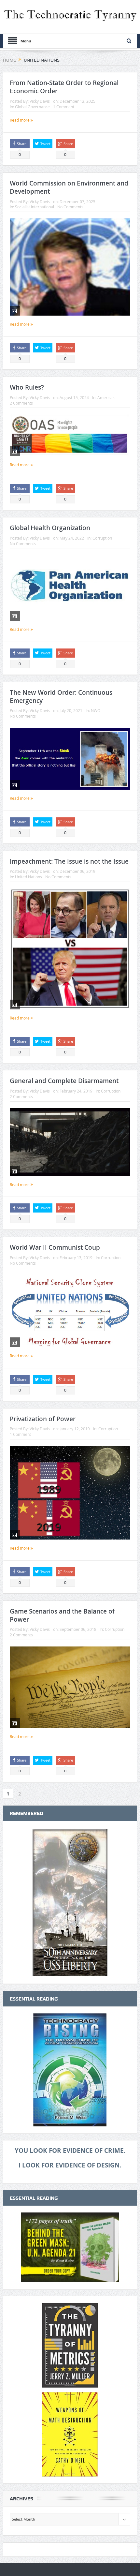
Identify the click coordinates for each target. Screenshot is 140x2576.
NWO (96, 710)
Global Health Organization (50, 528)
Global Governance (32, 107)
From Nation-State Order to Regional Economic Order (64, 87)
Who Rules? (27, 387)
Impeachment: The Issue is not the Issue (69, 861)
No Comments (70, 207)
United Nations (28, 877)
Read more (20, 120)
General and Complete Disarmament (64, 1081)
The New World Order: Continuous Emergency (61, 697)
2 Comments (21, 403)
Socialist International (35, 207)
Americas (106, 397)
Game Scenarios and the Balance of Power (62, 1615)
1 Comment (64, 107)
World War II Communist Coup (55, 1247)
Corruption (102, 538)
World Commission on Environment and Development (69, 187)
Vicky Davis (40, 101)
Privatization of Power (43, 1419)
